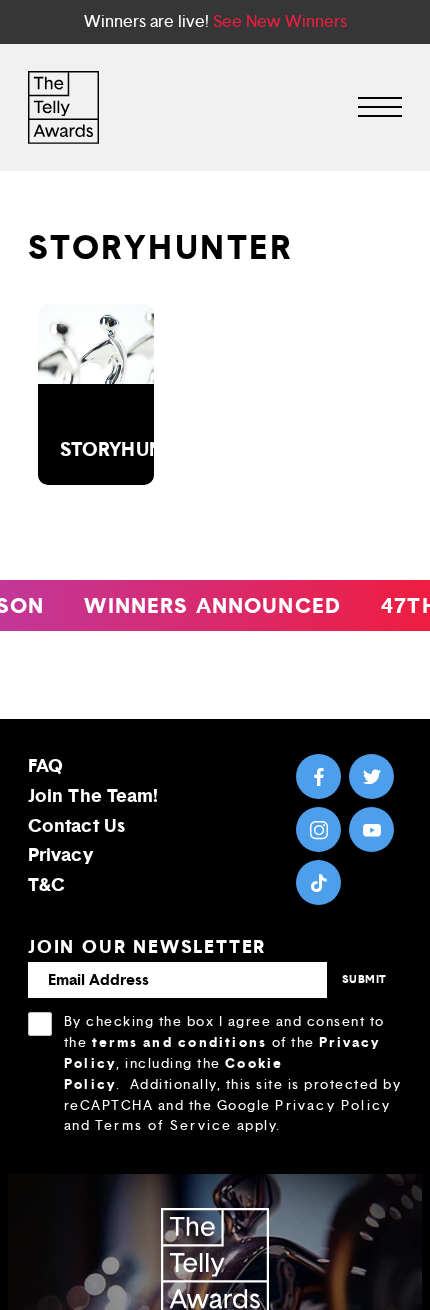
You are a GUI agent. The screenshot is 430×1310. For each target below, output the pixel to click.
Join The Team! (93, 795)
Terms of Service (163, 1125)
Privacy (60, 854)
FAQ (45, 765)
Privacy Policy (333, 1105)
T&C (46, 884)
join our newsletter (147, 947)
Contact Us (76, 825)
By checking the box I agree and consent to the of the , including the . (232, 1073)
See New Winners (280, 21)
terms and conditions (179, 1042)
